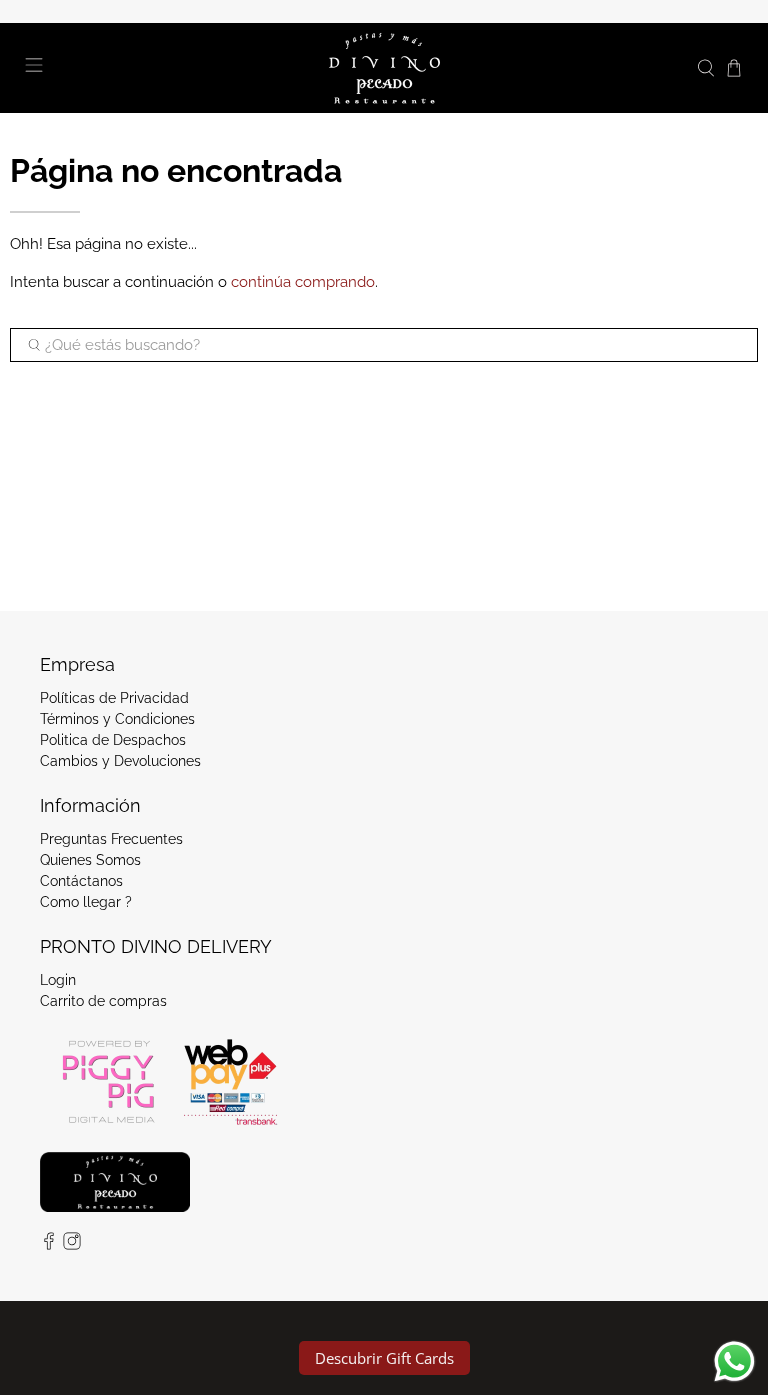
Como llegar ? (86, 902)
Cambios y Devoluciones (120, 761)
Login (58, 980)
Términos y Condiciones (117, 719)
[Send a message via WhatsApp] (734, 1361)
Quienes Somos (90, 860)
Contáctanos (81, 881)
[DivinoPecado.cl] (384, 68)
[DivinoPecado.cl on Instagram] (72, 1245)
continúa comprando (303, 282)
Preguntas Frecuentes (111, 839)
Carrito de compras (103, 1001)
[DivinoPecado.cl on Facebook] (49, 1245)
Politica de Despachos (113, 740)
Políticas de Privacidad (114, 698)
